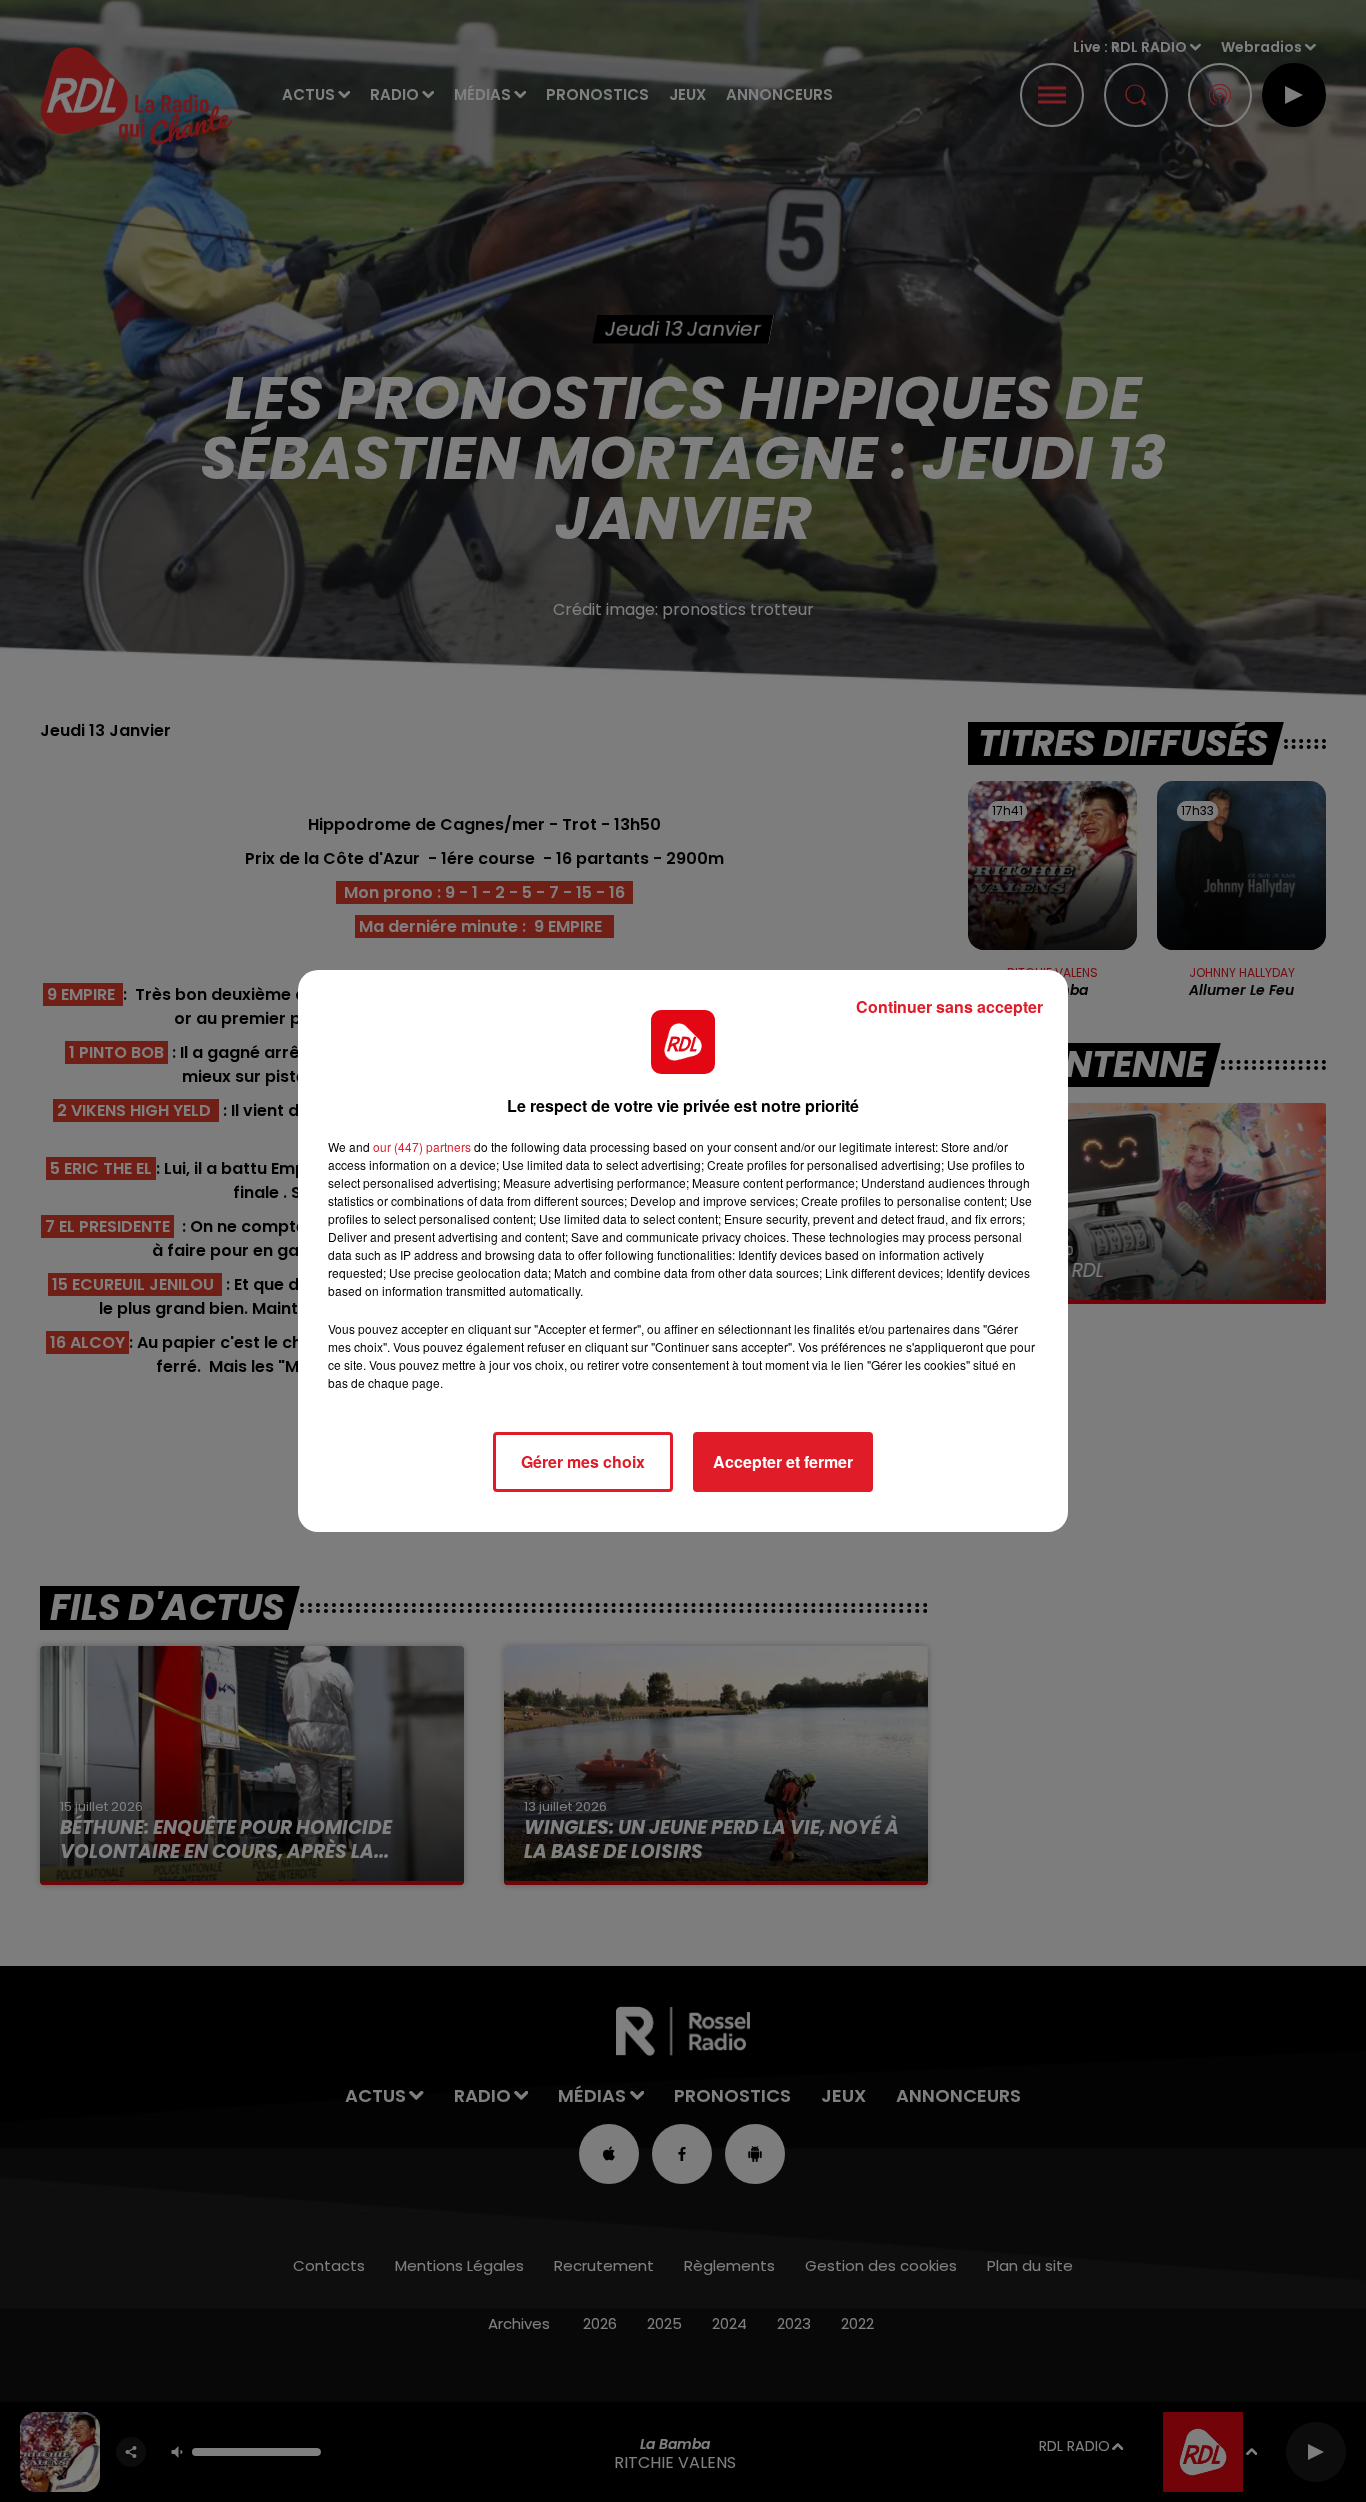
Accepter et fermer (783, 1461)
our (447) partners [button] (422, 1146)
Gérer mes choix (583, 1461)
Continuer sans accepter (949, 1006)
